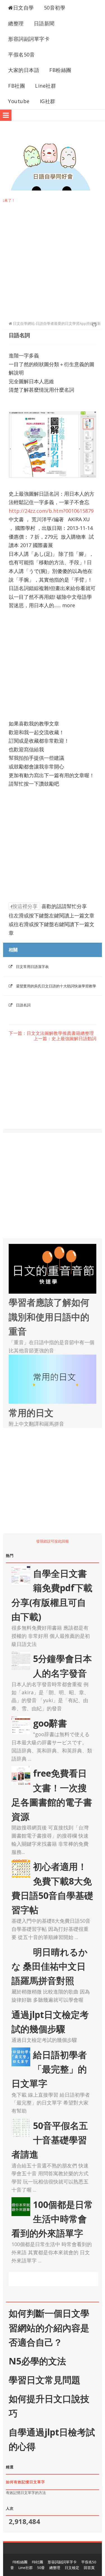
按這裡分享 (25, 906)
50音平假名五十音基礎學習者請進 (50, 2140)
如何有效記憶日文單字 (25, 2482)
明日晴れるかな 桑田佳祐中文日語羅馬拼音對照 (50, 1966)
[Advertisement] (53, 258)
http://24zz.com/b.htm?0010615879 (51, 511)
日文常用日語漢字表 (32, 967)
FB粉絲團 (60, 70)
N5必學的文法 (37, 2361)
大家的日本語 (24, 70)
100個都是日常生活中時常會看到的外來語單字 (52, 2219)
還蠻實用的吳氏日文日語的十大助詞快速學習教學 (56, 986)
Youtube (19, 101)
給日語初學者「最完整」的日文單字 (49, 2069)
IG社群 (48, 101)
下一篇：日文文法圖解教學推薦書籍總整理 (51, 1033)
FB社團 (17, 86)
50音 (41, 2568)
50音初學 (55, 8)
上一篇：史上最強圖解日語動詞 (65, 1039)
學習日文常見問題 (45, 2380)
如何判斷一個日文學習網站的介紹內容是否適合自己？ (49, 2327)
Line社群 (46, 86)
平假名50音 (21, 55)
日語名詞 (23, 1005)
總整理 (16, 23)
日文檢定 (72, 2568)
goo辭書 (50, 1723)
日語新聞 (44, 23)
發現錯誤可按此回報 (53, 1541)
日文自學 (24, 8)
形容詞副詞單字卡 (29, 39)
